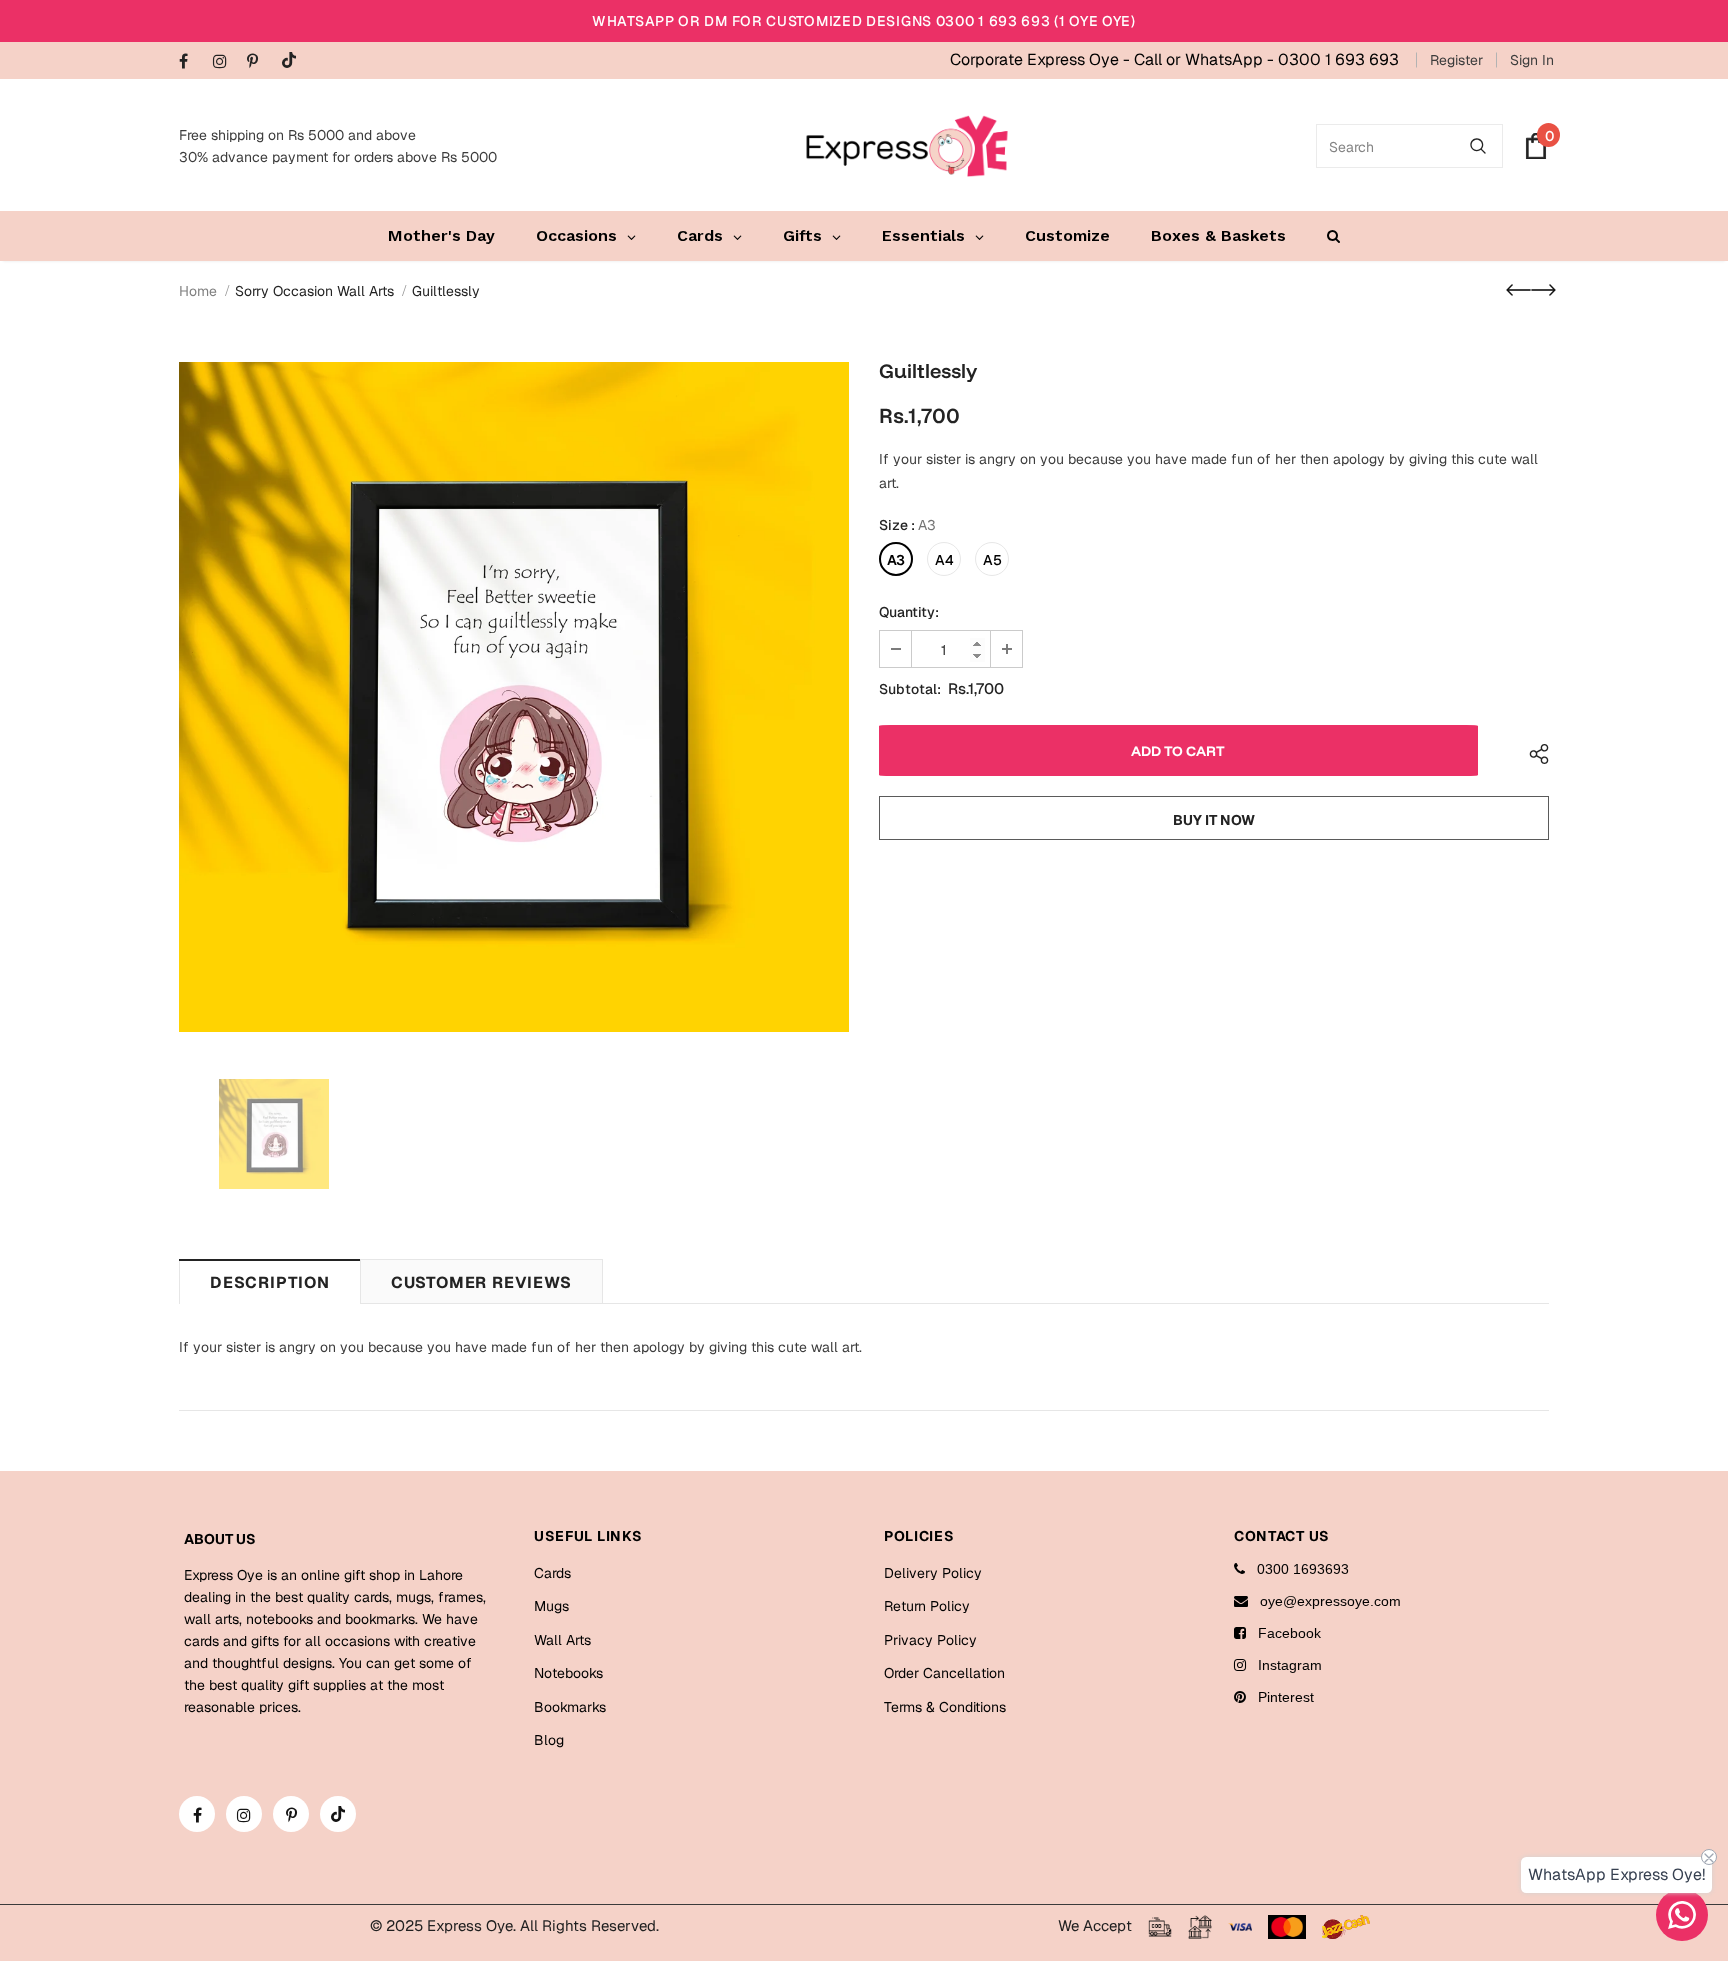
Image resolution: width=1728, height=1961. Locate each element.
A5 (992, 560)
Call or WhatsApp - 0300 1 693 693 (1266, 59)
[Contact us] (1682, 1915)
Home (198, 291)
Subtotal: (910, 689)
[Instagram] (225, 62)
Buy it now (1214, 820)
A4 (944, 560)
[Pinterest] (259, 62)
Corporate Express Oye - (1042, 59)
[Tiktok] (293, 61)
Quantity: (909, 612)
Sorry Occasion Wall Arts (314, 291)
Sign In (1532, 60)
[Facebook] (191, 62)
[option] (514, 697)
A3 (896, 560)
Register (1456, 60)
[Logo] (907, 146)
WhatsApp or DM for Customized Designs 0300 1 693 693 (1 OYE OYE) (864, 21)
